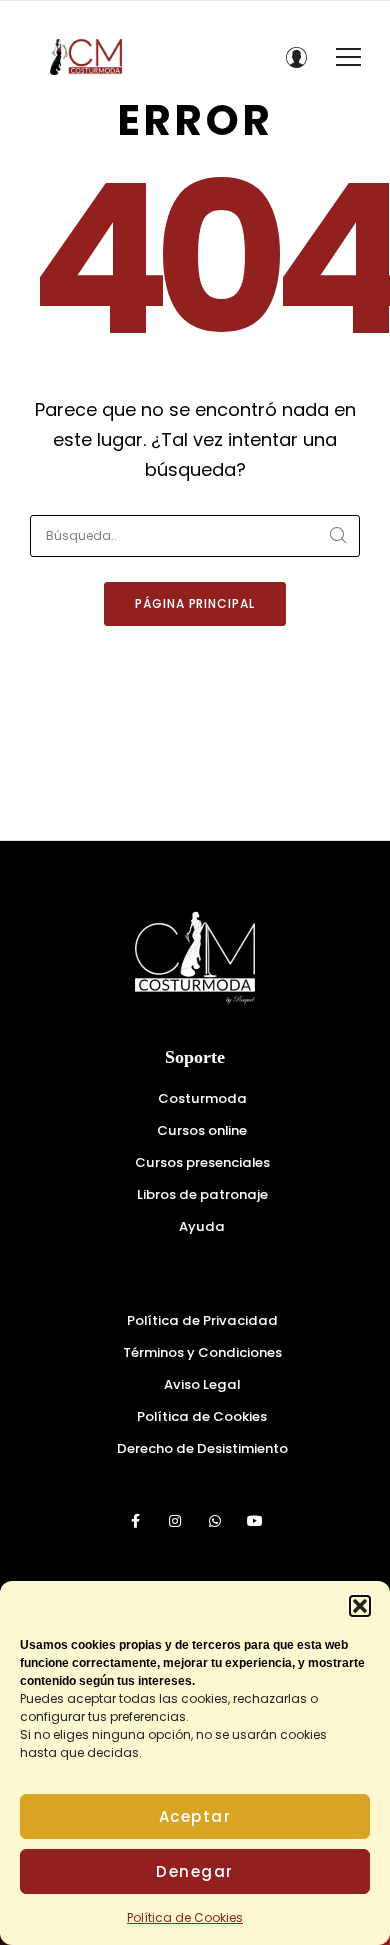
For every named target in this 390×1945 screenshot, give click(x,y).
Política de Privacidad (202, 1320)
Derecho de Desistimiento (202, 1448)
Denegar (195, 1871)
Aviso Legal (202, 1384)
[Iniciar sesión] (296, 57)
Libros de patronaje (202, 1194)
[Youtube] (255, 1521)
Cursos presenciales (202, 1162)
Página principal (195, 603)
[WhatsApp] (215, 1521)
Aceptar (195, 1816)
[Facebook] (135, 1521)
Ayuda (202, 1226)
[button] (360, 1606)
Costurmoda (202, 1098)
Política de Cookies (185, 1917)
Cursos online (202, 1130)
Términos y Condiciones (202, 1352)
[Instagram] (175, 1521)
